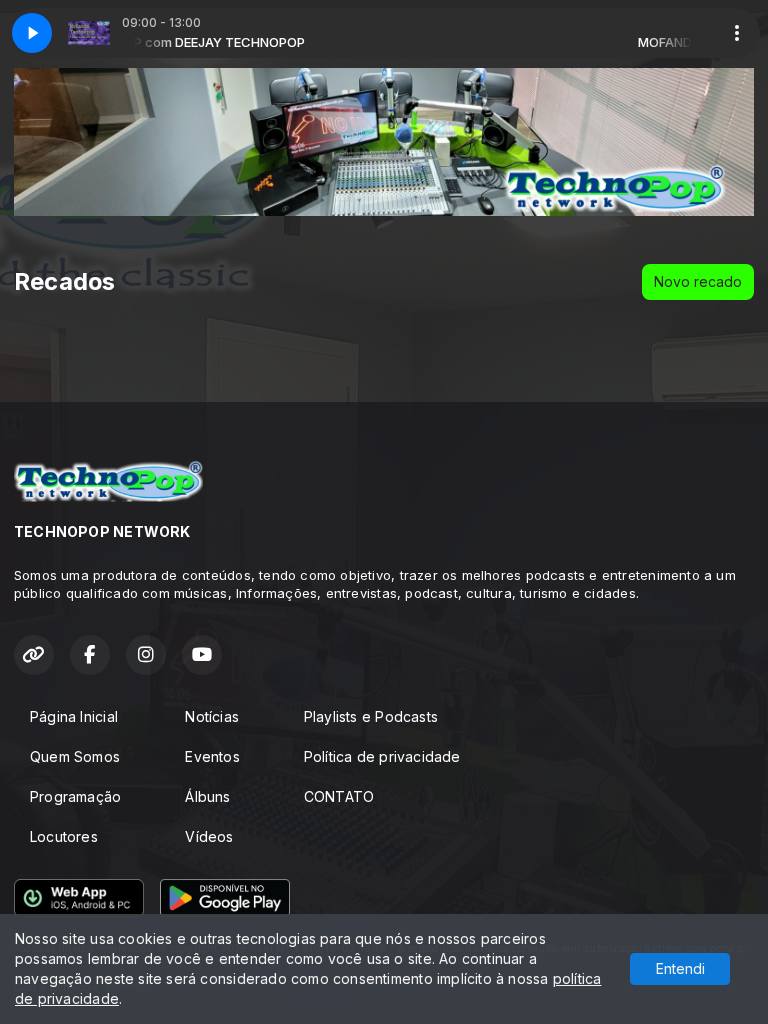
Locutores (64, 836)
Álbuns (207, 796)
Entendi (680, 968)
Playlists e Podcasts (371, 716)
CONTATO (339, 796)
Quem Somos (75, 756)
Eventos (212, 756)
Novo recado (698, 281)
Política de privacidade (382, 756)
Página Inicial (74, 716)
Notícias (212, 716)
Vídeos (209, 836)
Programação (75, 796)
